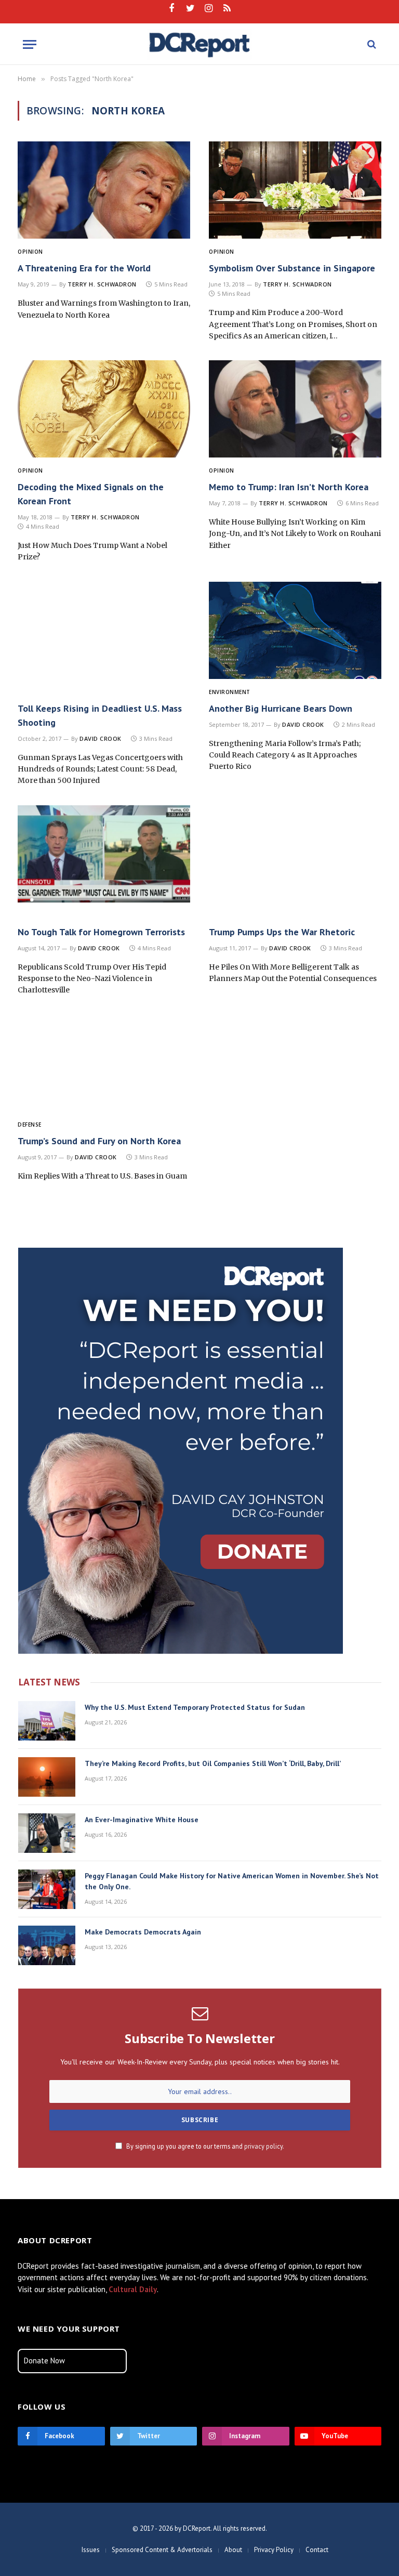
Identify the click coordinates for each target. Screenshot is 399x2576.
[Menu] (30, 44)
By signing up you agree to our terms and (204, 2146)
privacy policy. (264, 2146)
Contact (317, 2550)
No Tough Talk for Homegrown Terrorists (101, 932)
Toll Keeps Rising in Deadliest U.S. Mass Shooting (100, 715)
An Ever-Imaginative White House (142, 1820)
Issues (91, 2550)
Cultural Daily (133, 2289)
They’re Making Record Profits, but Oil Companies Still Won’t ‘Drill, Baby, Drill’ (213, 1763)
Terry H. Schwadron (102, 284)
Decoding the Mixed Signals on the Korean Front (91, 494)
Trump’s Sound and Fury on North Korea (99, 1141)
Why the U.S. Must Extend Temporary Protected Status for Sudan (195, 1707)
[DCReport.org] (200, 44)
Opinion (30, 252)
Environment (230, 692)
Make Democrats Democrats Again (143, 1932)
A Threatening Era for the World (84, 268)
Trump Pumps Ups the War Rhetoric (282, 932)
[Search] (371, 44)
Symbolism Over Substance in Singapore (292, 268)
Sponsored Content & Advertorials (162, 2550)
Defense (30, 1124)
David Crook (101, 738)
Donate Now (44, 2361)
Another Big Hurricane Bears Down (281, 708)
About (233, 2550)
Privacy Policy (274, 2550)
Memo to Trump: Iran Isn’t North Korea (289, 487)
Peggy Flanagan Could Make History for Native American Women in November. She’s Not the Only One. (232, 1881)
